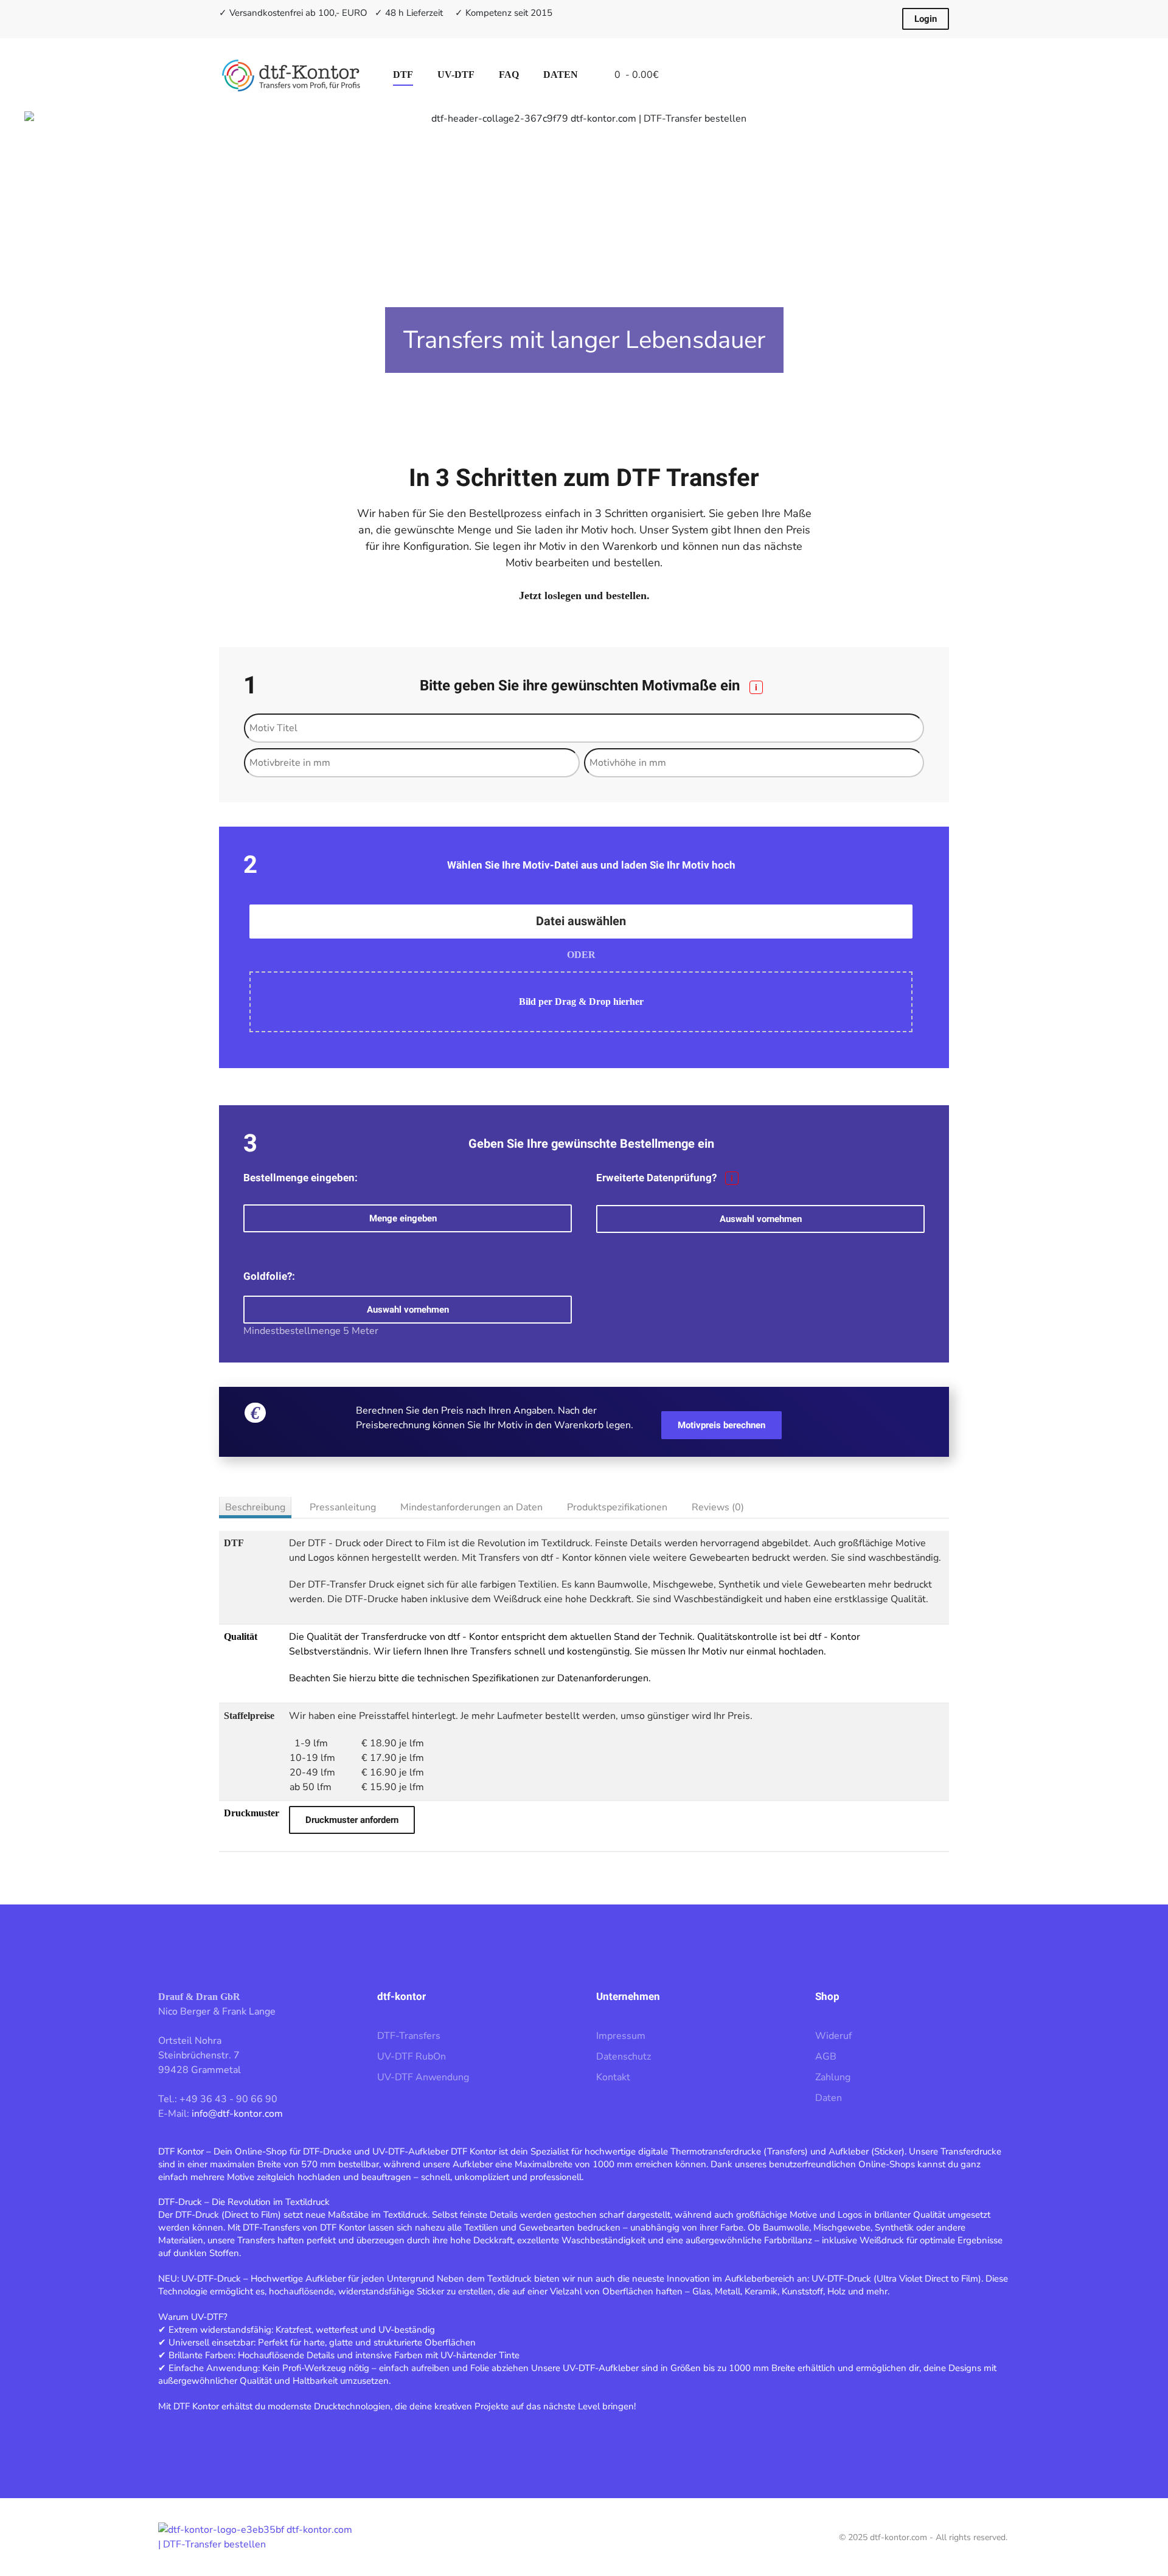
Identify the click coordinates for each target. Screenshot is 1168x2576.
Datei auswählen (581, 921)
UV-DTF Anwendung (423, 2077)
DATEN (561, 75)
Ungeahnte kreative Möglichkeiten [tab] (597, 394)
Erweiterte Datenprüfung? (665, 1178)
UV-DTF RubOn (412, 2057)
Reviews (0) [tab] (718, 1507)
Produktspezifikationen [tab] (617, 1507)
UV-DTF (456, 75)
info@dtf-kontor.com (237, 2114)
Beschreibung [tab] (255, 1507)
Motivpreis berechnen (721, 1425)
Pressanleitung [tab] (343, 1507)
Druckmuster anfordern (352, 1820)
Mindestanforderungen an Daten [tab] (471, 1507)
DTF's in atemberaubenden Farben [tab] (571, 394)
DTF (403, 75)
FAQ (509, 75)
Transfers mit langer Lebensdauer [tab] (584, 394)
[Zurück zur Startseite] (294, 75)
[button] (52, 263)
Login (926, 19)
